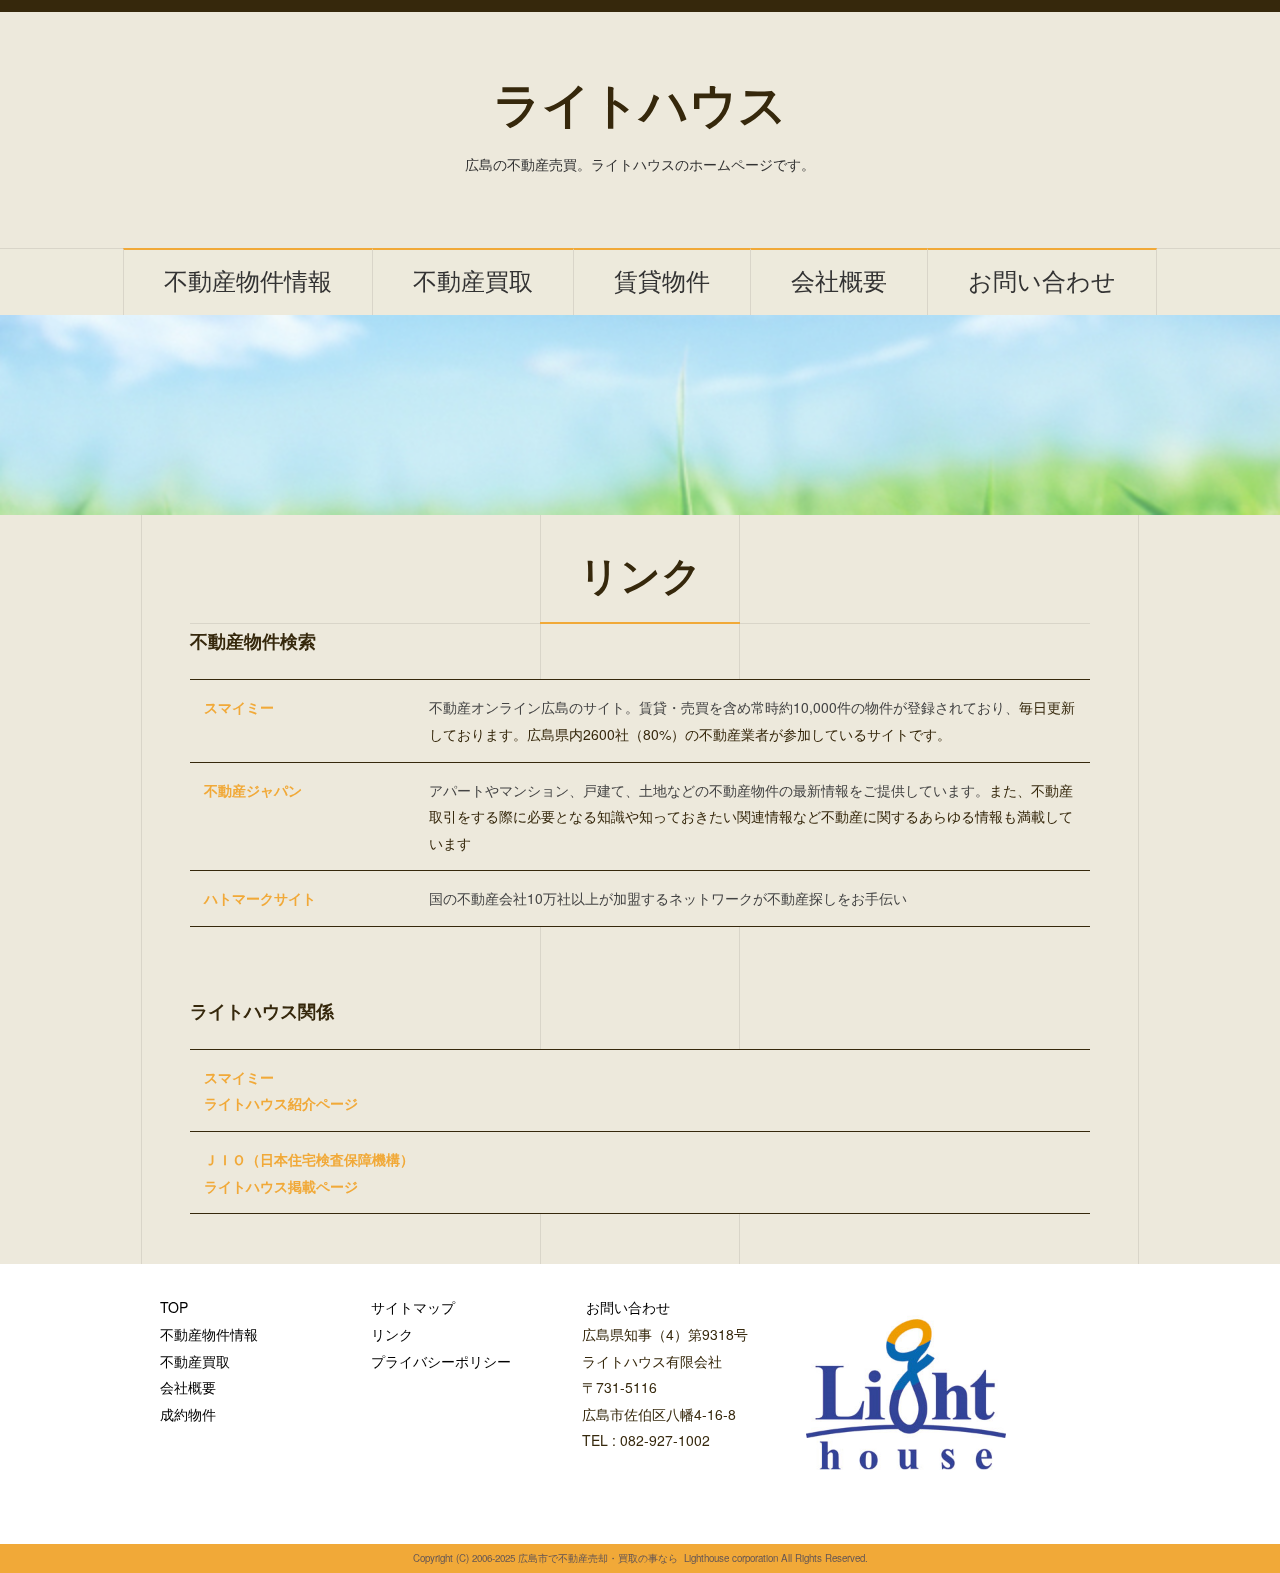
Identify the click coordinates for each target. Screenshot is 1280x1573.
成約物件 (188, 1414)
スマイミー (239, 707)
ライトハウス (640, 105)
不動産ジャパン (253, 790)
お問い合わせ (1042, 282)
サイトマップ (413, 1307)
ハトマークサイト (260, 898)
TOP (174, 1307)
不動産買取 (473, 282)
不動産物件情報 (248, 282)
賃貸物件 (662, 282)
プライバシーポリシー (441, 1361)
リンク (392, 1334)
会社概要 (839, 282)
